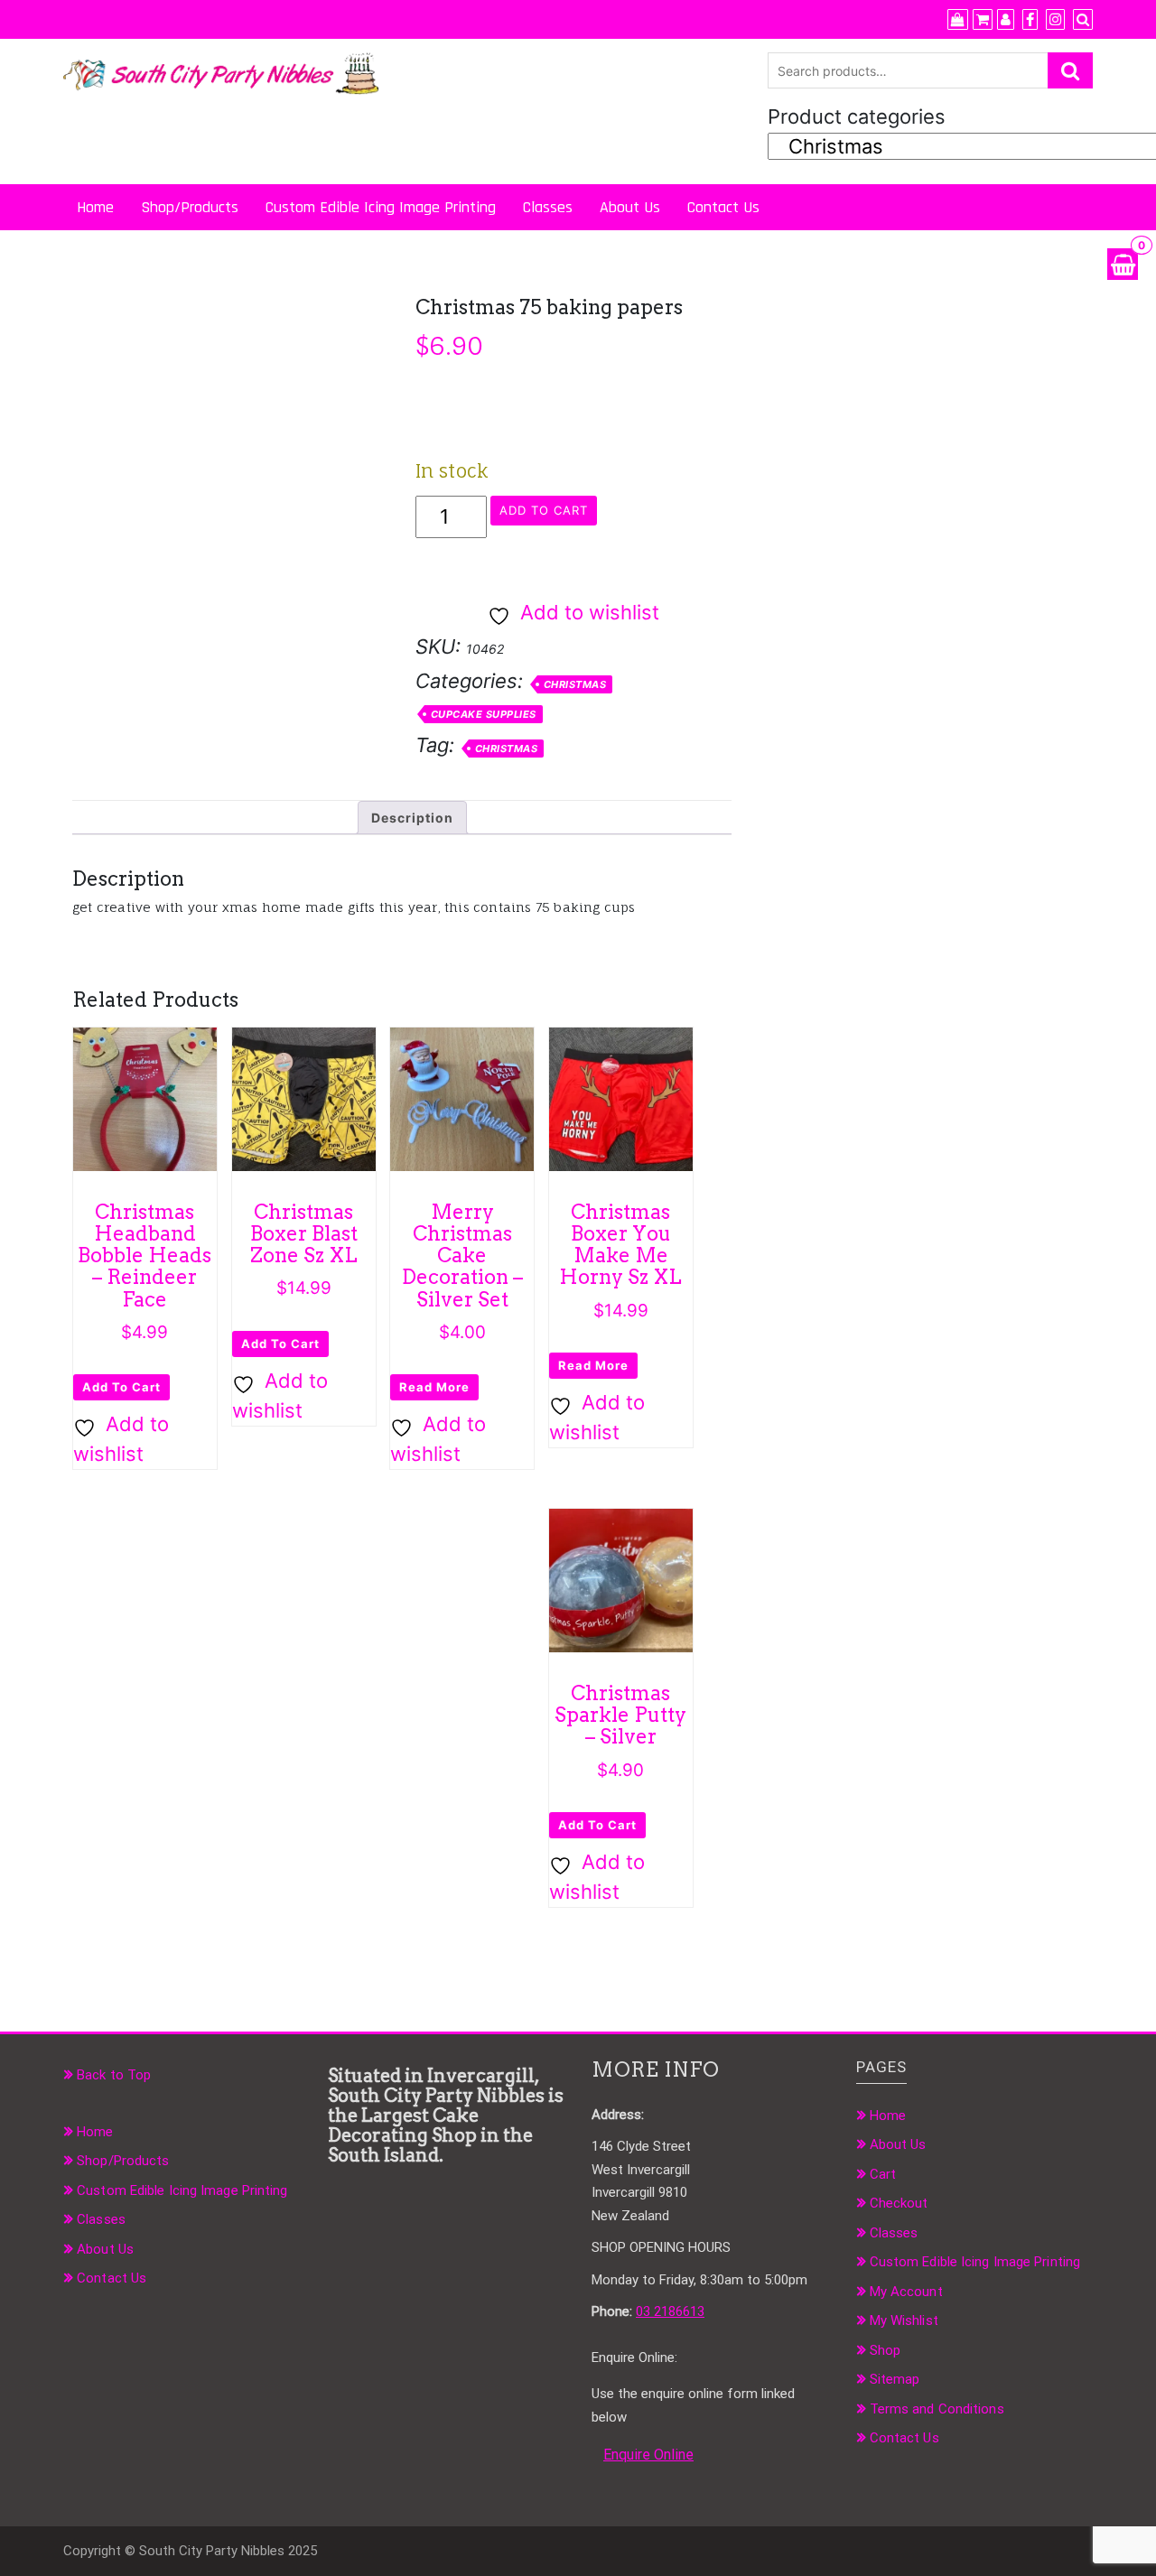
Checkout (899, 2203)
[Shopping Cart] (1123, 264)
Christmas (575, 684)
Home (95, 207)
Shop (885, 2350)
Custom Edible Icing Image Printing (381, 207)
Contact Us (723, 207)
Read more (434, 1387)
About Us (630, 207)
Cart (883, 2174)
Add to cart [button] (121, 1387)
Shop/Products (190, 207)
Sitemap (895, 2379)
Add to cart (544, 510)
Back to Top (114, 2075)
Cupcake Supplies (484, 714)
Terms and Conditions (937, 2409)
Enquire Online (648, 2455)
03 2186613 (670, 2311)
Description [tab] (412, 818)
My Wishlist (904, 2320)
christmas (507, 749)
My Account (906, 2292)
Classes (548, 207)
